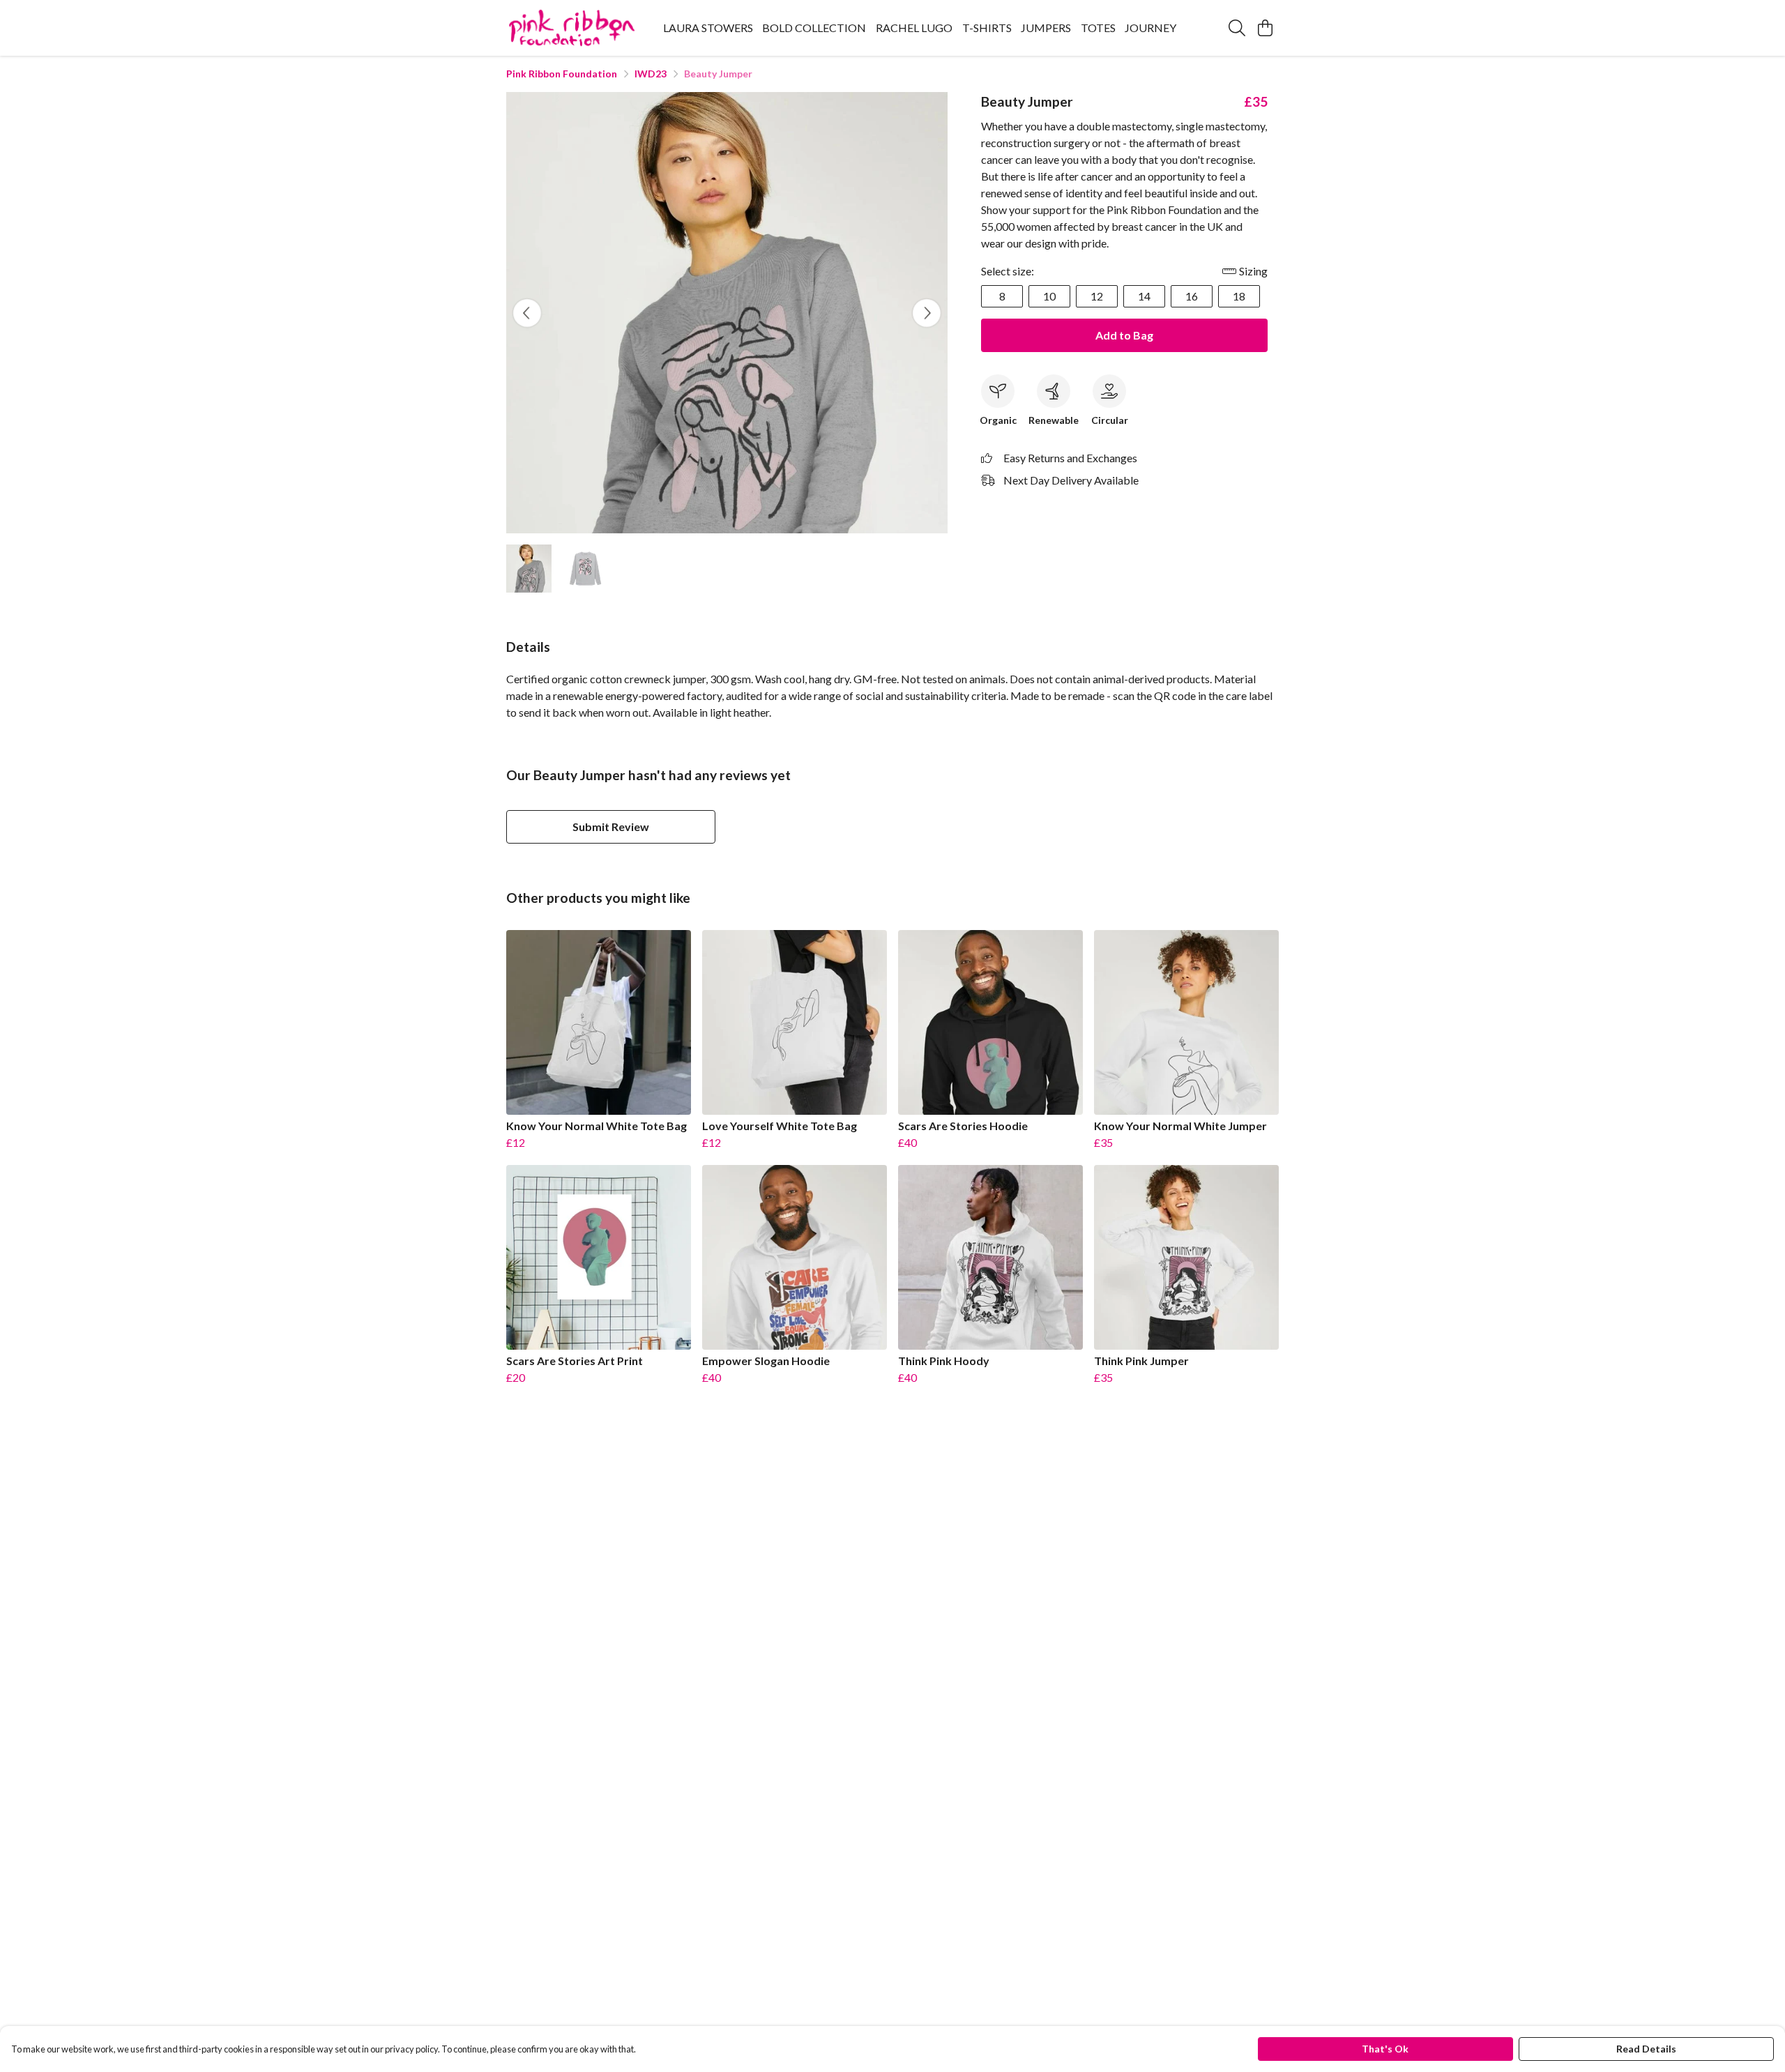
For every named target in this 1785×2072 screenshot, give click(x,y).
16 (1192, 296)
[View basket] (1265, 28)
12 (1097, 296)
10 (1049, 296)
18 (1239, 296)
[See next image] (927, 313)
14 (1144, 296)
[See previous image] (527, 313)
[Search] (1237, 28)
